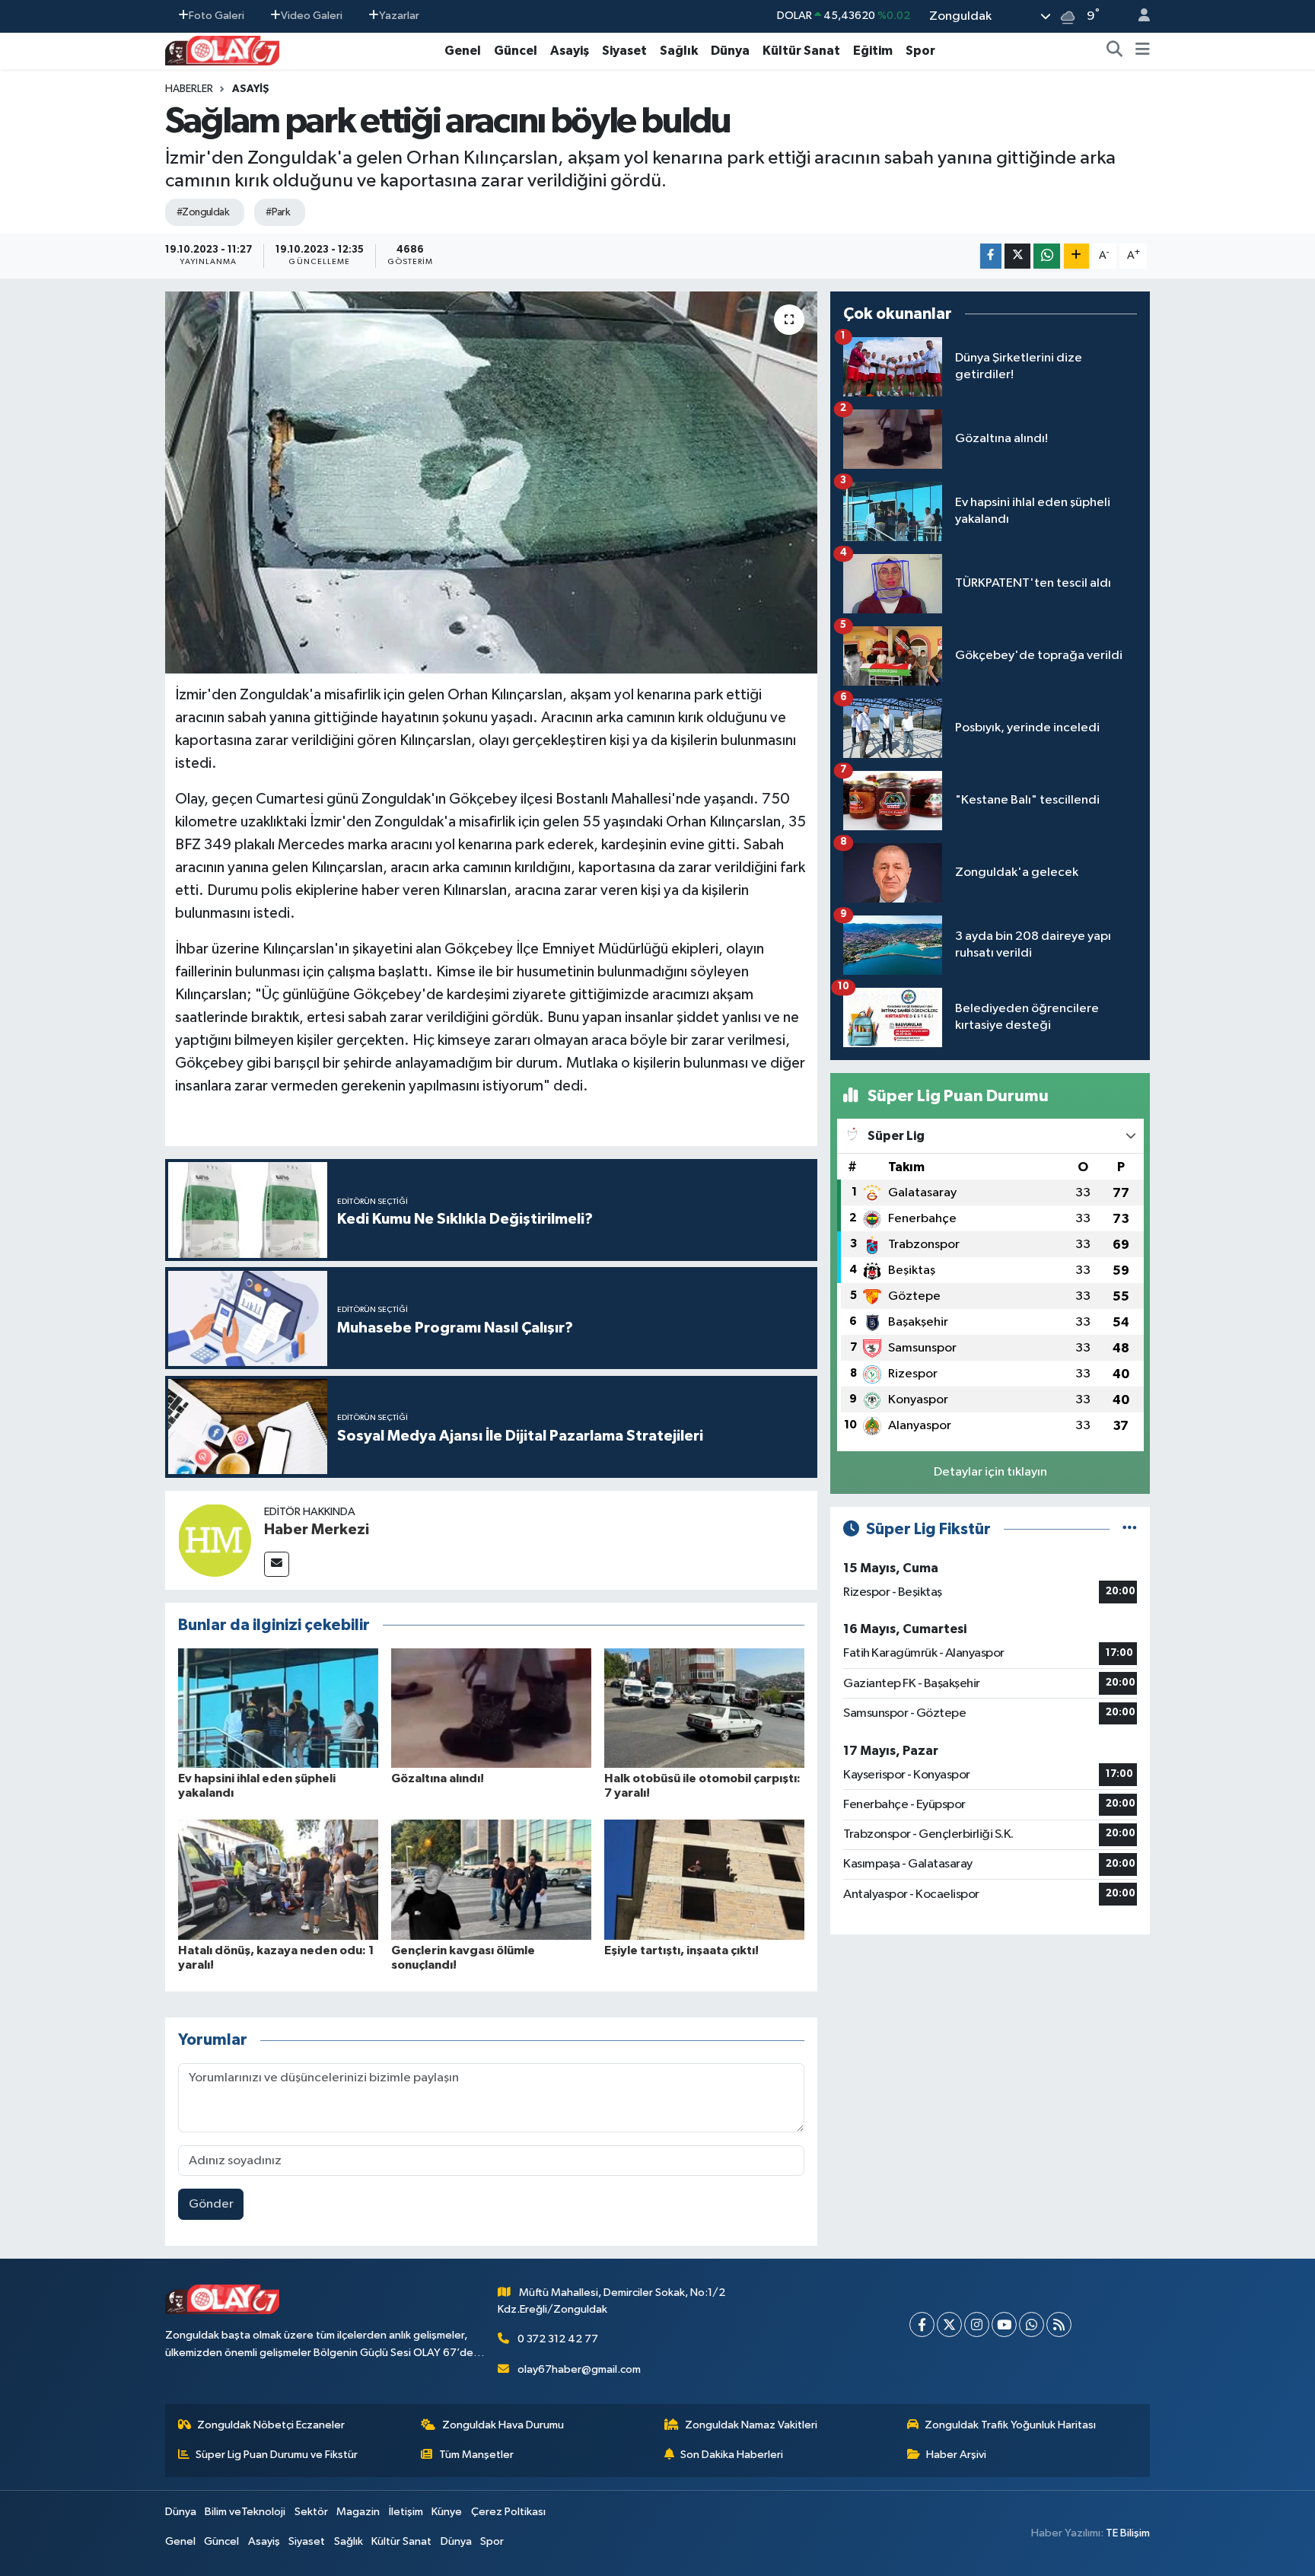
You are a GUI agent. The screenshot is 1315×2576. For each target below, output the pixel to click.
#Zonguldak (203, 212)
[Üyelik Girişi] (1138, 16)
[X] (949, 2324)
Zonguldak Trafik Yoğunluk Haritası (1010, 2425)
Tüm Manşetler (476, 2455)
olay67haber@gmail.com (579, 2369)
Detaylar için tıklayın (990, 1472)
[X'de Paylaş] (1017, 256)
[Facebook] (922, 2324)
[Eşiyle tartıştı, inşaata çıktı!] (704, 1879)
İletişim (406, 2512)
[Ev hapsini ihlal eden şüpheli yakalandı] (278, 1707)
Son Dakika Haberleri (732, 2455)
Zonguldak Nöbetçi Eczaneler (271, 2425)
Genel (463, 51)
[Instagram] (977, 2324)
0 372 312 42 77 (558, 2339)
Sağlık (679, 51)
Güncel (516, 51)
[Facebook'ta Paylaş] (991, 256)
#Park (278, 212)
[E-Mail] (277, 1564)
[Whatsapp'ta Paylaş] (1047, 256)
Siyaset (624, 51)
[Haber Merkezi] (215, 1540)
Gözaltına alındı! (438, 1778)
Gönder (211, 2204)
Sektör (311, 2512)
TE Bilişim (1128, 2533)
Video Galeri (312, 16)
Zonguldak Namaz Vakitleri (751, 2425)
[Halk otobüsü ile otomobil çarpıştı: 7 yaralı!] (704, 1707)
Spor (920, 51)
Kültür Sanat (801, 51)
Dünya (730, 51)
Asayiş (570, 51)
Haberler (189, 89)
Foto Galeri (217, 16)
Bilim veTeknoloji (245, 2512)
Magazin (358, 2512)
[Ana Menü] (1143, 51)
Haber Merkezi (317, 1530)
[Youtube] (1004, 2324)
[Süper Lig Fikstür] (1130, 1529)
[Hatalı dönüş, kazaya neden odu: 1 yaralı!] (278, 1879)
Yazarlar (399, 16)
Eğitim (873, 51)
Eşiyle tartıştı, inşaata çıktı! (681, 1950)
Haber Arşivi (956, 2455)
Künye (447, 2512)
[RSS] (1059, 2324)
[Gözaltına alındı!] (491, 1707)
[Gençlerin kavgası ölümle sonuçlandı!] (491, 1879)
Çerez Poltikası (508, 2512)
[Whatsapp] (1032, 2324)
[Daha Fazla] (1076, 256)
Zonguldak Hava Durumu (503, 2425)
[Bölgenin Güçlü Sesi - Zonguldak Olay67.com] (222, 50)
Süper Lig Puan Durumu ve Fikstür (277, 2455)
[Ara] (1115, 51)
